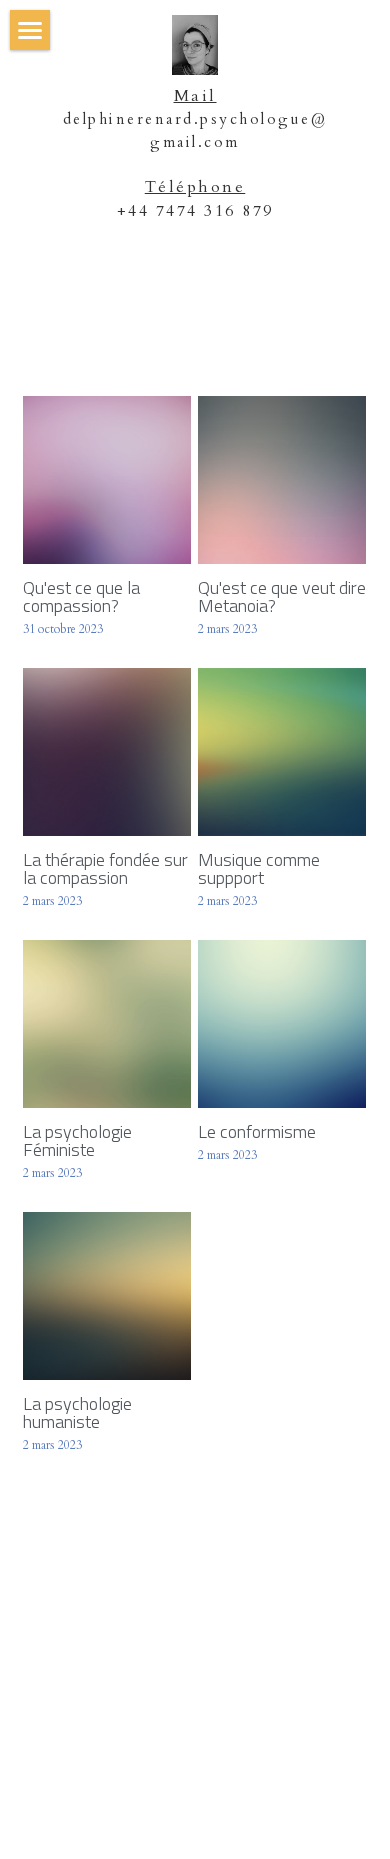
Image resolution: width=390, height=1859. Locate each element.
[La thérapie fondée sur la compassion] (107, 752)
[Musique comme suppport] (282, 752)
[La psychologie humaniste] (107, 1296)
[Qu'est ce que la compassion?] (107, 480)
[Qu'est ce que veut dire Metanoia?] (282, 480)
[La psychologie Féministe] (107, 1024)
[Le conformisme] (282, 1024)
